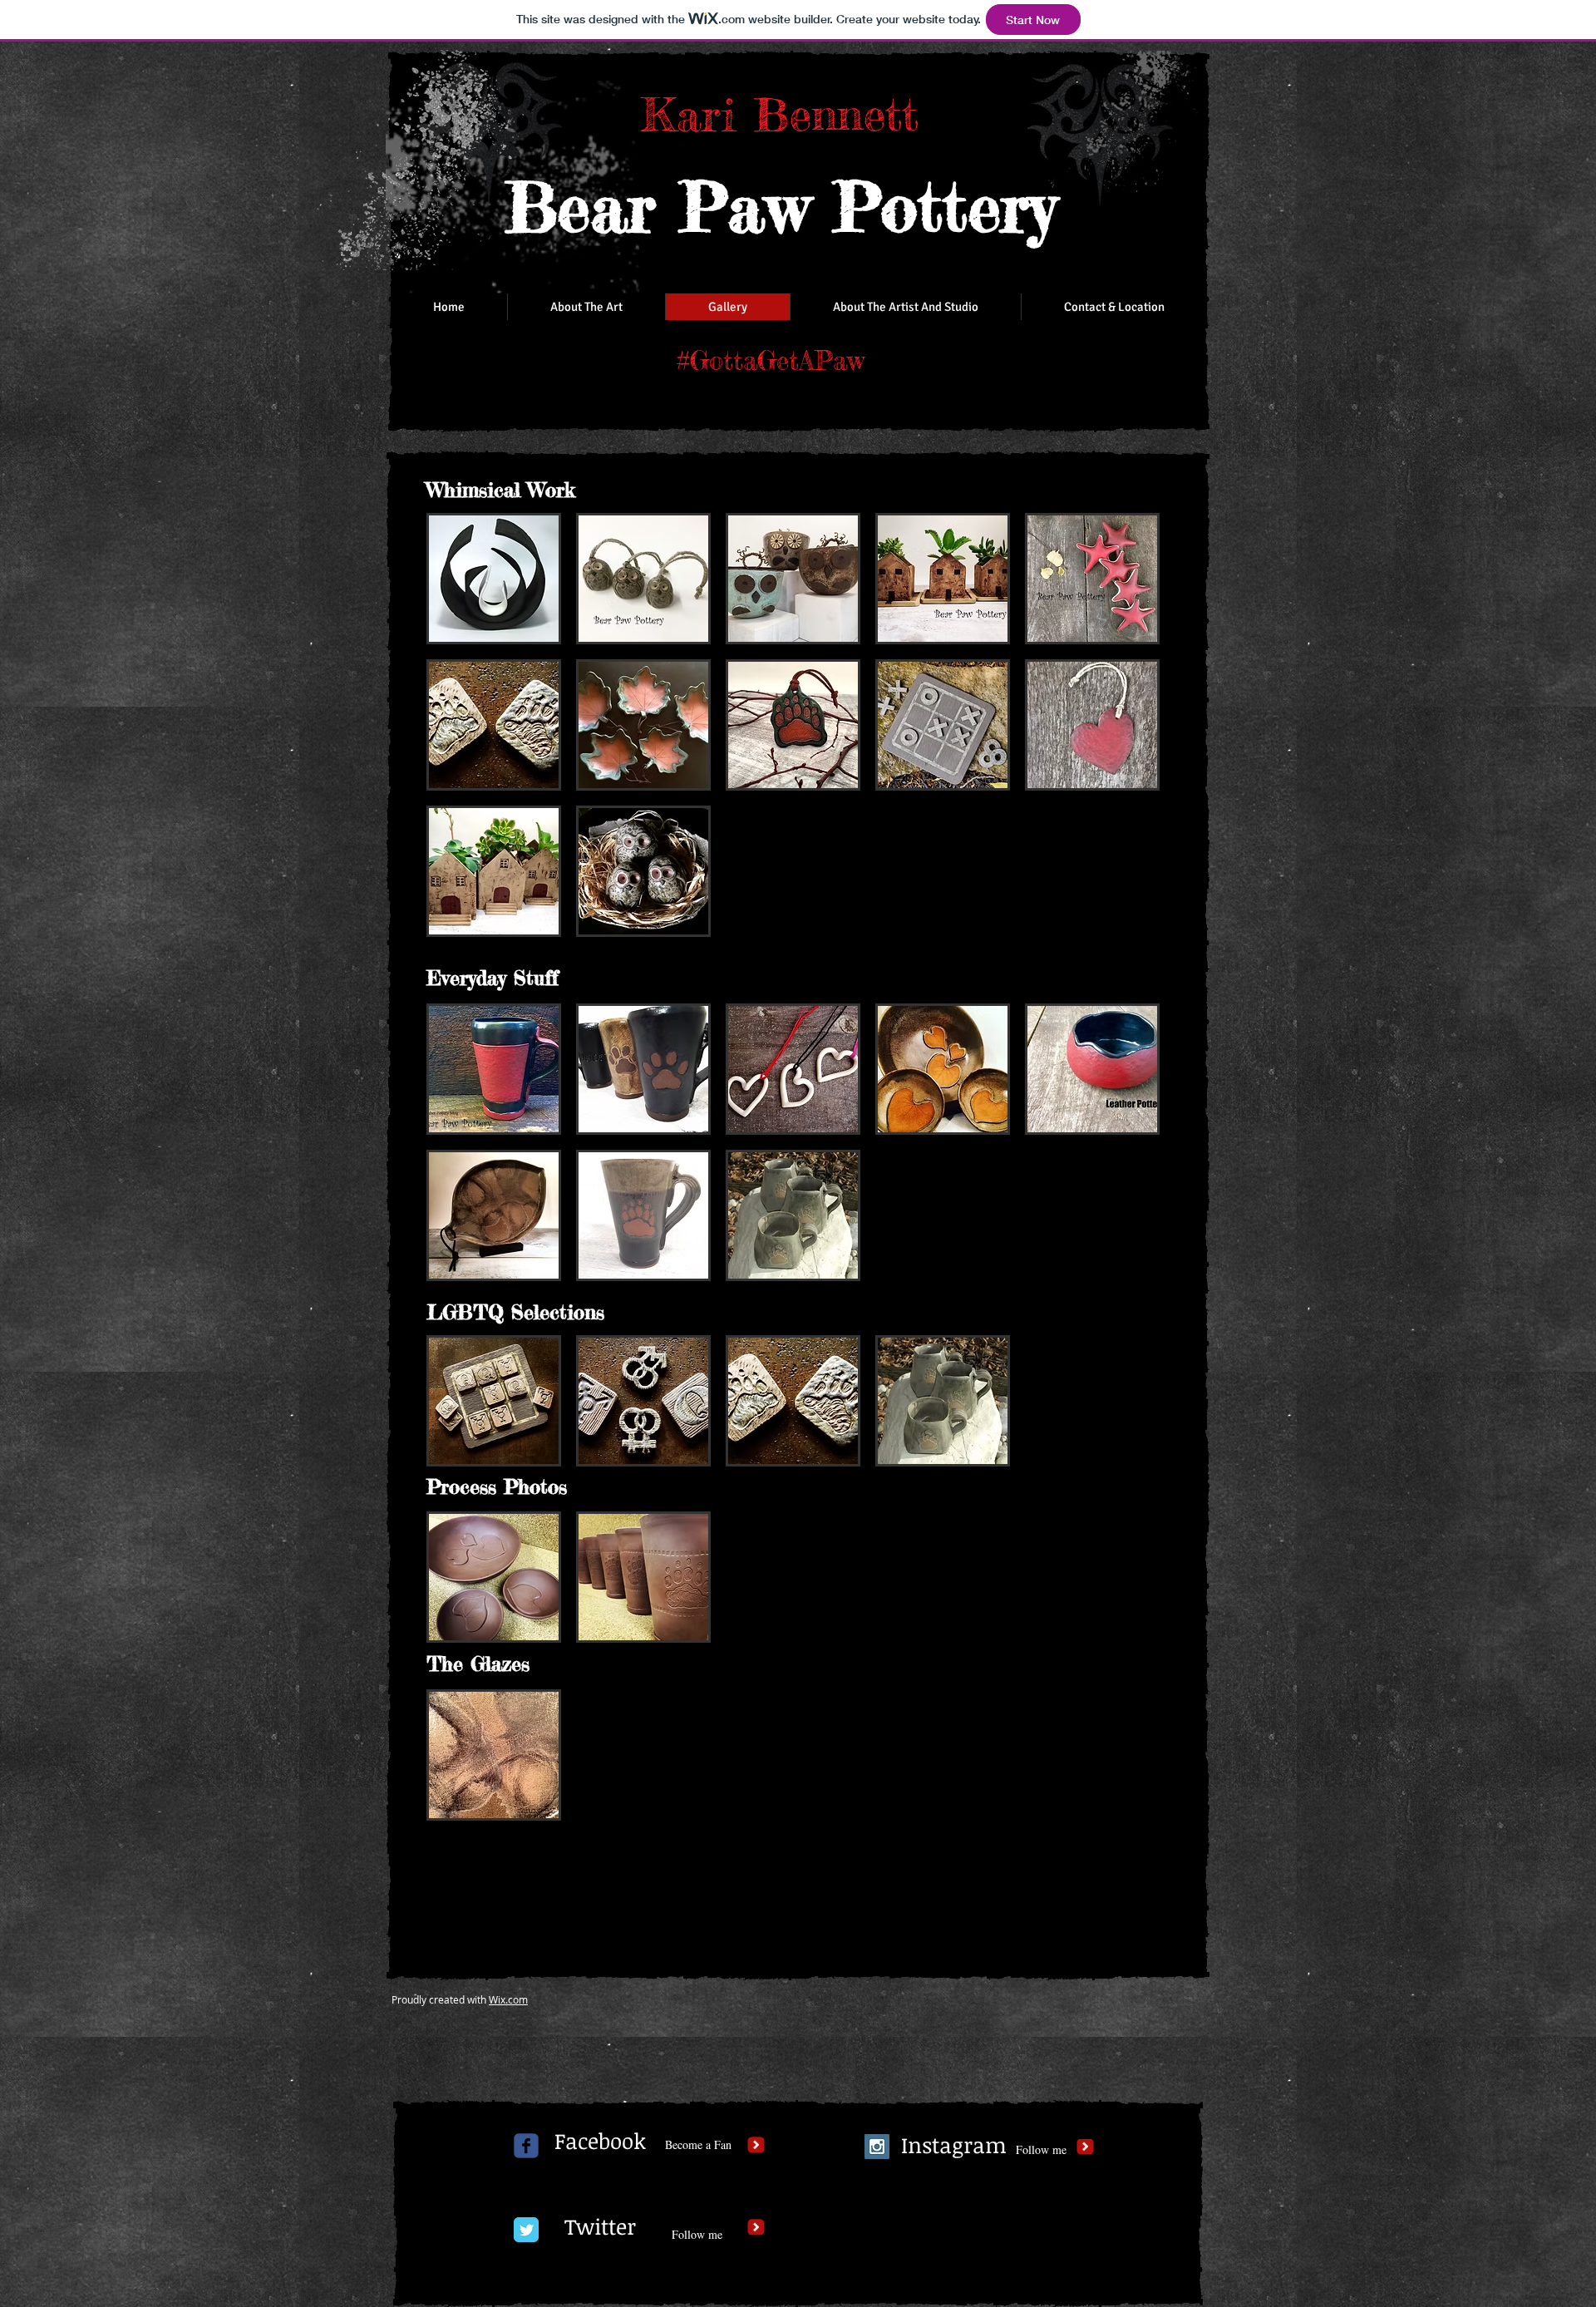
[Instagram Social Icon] (877, 2147)
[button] (494, 579)
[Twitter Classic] (526, 2230)
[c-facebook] (526, 2146)
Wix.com (508, 1999)
